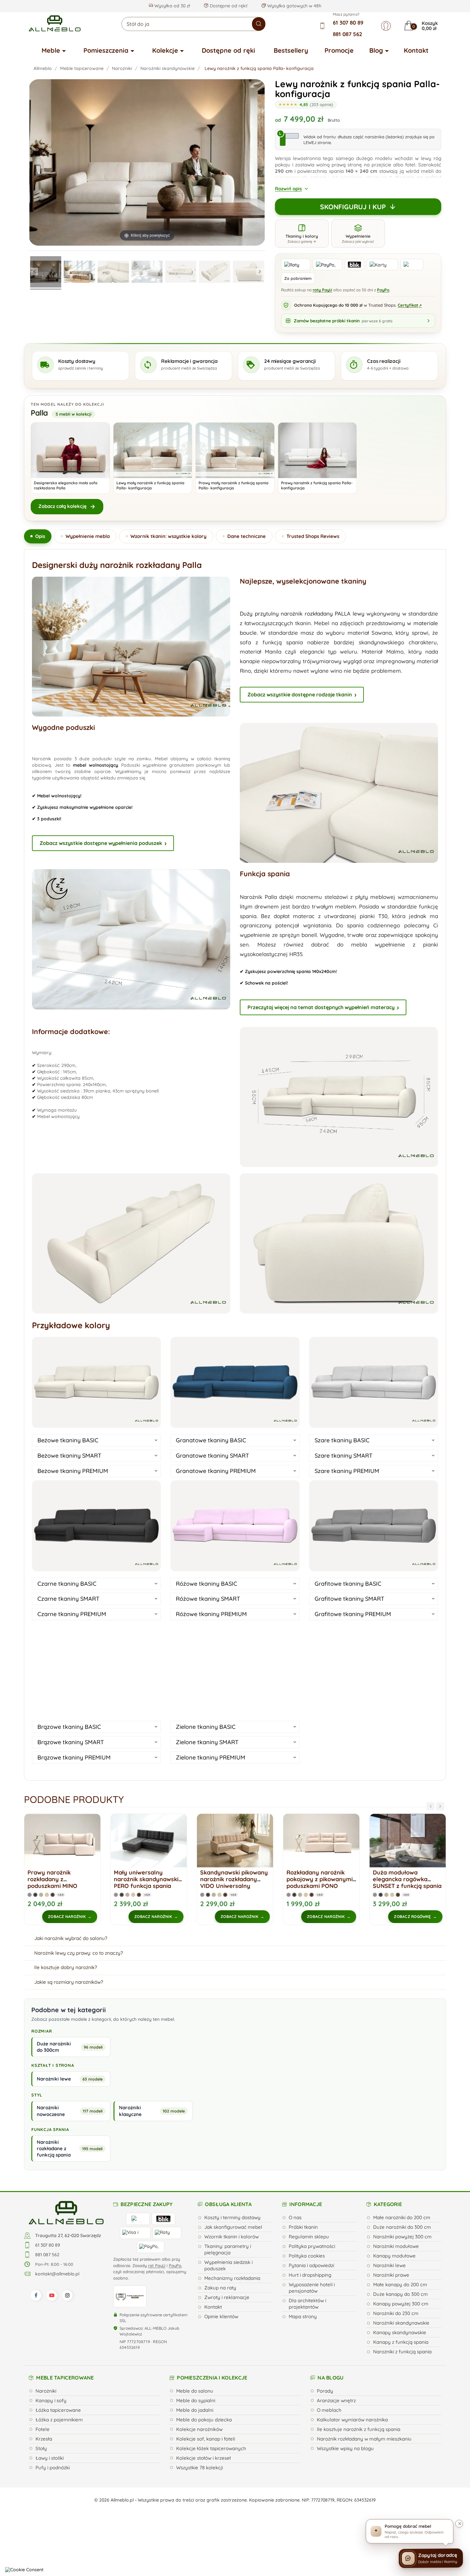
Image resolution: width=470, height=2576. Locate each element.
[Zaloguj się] (386, 26)
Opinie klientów (221, 2316)
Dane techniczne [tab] (247, 536)
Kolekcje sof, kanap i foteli (206, 2439)
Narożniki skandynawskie (401, 2323)
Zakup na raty (220, 2288)
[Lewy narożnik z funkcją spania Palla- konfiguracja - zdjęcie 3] (113, 273)
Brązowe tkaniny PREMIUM (74, 1757)
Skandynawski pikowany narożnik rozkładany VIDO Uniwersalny (148, 1879)
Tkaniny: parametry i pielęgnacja (228, 2249)
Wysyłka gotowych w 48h (294, 6)
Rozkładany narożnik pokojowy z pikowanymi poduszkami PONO (233, 1879)
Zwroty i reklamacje (227, 2297)
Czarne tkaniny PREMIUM (72, 1614)
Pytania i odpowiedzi (311, 2265)
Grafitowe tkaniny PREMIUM (353, 1614)
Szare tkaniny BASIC (342, 1440)
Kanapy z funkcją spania (401, 2342)
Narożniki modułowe (396, 2246)
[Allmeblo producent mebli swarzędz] (66, 2212)
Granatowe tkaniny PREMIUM (216, 1471)
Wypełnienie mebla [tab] (88, 536)
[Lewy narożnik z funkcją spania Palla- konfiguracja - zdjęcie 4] (147, 273)
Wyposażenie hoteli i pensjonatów (312, 2288)
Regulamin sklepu (309, 2237)
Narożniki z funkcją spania (402, 2352)
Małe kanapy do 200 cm (400, 2285)
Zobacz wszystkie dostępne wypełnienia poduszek (101, 843)
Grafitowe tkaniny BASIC (348, 1584)
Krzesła (44, 2439)
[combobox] (193, 24)
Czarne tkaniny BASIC (67, 1584)
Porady (325, 2391)
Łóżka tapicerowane (58, 2410)
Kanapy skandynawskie (400, 2332)
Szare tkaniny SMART (344, 1456)
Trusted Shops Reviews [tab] (313, 536)
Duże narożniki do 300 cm (402, 2227)
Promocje (339, 50)
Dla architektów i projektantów (307, 2304)
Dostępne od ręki (228, 50)
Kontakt (416, 50)
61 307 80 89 (348, 23)
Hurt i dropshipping (310, 2275)
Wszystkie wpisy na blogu (345, 2448)
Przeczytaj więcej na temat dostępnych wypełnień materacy (321, 1007)
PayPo (383, 290)
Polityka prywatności (312, 2246)
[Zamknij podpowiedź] (459, 2524)
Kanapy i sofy (51, 2400)
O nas (295, 2217)
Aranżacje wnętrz (336, 2400)
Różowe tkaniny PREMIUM (211, 1614)
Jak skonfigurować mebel (233, 2227)
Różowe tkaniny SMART (208, 1599)
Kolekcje (165, 50)
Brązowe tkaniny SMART (71, 1742)
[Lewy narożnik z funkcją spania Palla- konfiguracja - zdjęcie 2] (80, 273)
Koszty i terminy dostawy (232, 2217)
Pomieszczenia (106, 50)
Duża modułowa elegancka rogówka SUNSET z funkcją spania (321, 1879)
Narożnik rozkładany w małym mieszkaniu (364, 2439)
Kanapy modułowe (394, 2256)
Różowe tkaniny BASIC (207, 1584)
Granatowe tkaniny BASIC (211, 1440)
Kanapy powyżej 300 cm (401, 2304)
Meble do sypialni (196, 2400)
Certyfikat (410, 305)
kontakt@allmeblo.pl (57, 2274)
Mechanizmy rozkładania (232, 2278)
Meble (51, 50)
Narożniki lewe (389, 2265)
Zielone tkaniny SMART (207, 1742)
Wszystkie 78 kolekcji (200, 2468)
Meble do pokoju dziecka (204, 2420)
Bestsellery (291, 50)
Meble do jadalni (195, 2410)
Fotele (43, 2429)
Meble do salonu (195, 2391)
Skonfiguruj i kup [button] (353, 207)
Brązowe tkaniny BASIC (69, 1727)
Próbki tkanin (303, 2227)
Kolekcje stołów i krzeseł (204, 2458)
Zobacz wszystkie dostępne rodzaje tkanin (300, 694)
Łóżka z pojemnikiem (59, 2420)
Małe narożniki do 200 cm (402, 2217)
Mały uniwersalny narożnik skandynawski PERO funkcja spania (60, 1879)
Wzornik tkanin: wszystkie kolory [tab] (168, 536)
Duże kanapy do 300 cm (400, 2294)
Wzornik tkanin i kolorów (231, 2237)
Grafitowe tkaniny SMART (349, 1599)
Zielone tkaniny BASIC (206, 1727)
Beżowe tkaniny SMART (69, 1456)
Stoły (41, 2448)
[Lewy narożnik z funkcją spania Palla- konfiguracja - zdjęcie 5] (181, 273)
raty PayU (322, 290)
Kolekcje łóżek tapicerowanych (211, 2448)
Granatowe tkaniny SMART (212, 1456)
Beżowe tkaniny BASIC (68, 1440)
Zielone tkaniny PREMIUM (211, 1757)
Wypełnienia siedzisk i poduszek (228, 2265)
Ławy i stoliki (50, 2458)
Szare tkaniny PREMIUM (347, 1471)
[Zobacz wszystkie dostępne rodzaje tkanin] (374, 1668)
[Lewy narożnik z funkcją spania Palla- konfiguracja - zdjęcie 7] (248, 273)
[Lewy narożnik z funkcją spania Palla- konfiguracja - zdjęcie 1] (46, 273)
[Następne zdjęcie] (260, 272)
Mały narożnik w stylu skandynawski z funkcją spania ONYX (406, 1879)
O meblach (329, 2410)
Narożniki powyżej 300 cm (402, 2237)
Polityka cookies (307, 2256)
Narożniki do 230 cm (396, 2313)
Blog (376, 50)
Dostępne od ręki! (228, 6)
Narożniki (46, 2391)
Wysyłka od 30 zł (172, 6)
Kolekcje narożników (199, 2429)
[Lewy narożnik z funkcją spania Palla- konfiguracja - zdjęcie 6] (215, 273)
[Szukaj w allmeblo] (259, 24)
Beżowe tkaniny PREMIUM (73, 1471)
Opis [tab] (40, 536)
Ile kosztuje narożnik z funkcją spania (359, 2429)
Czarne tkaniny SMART (68, 1599)
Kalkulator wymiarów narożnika (352, 2420)
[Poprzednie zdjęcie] (34, 272)
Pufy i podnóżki (53, 2468)
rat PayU (157, 2265)
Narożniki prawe (391, 2275)
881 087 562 (348, 34)
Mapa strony (303, 2316)
